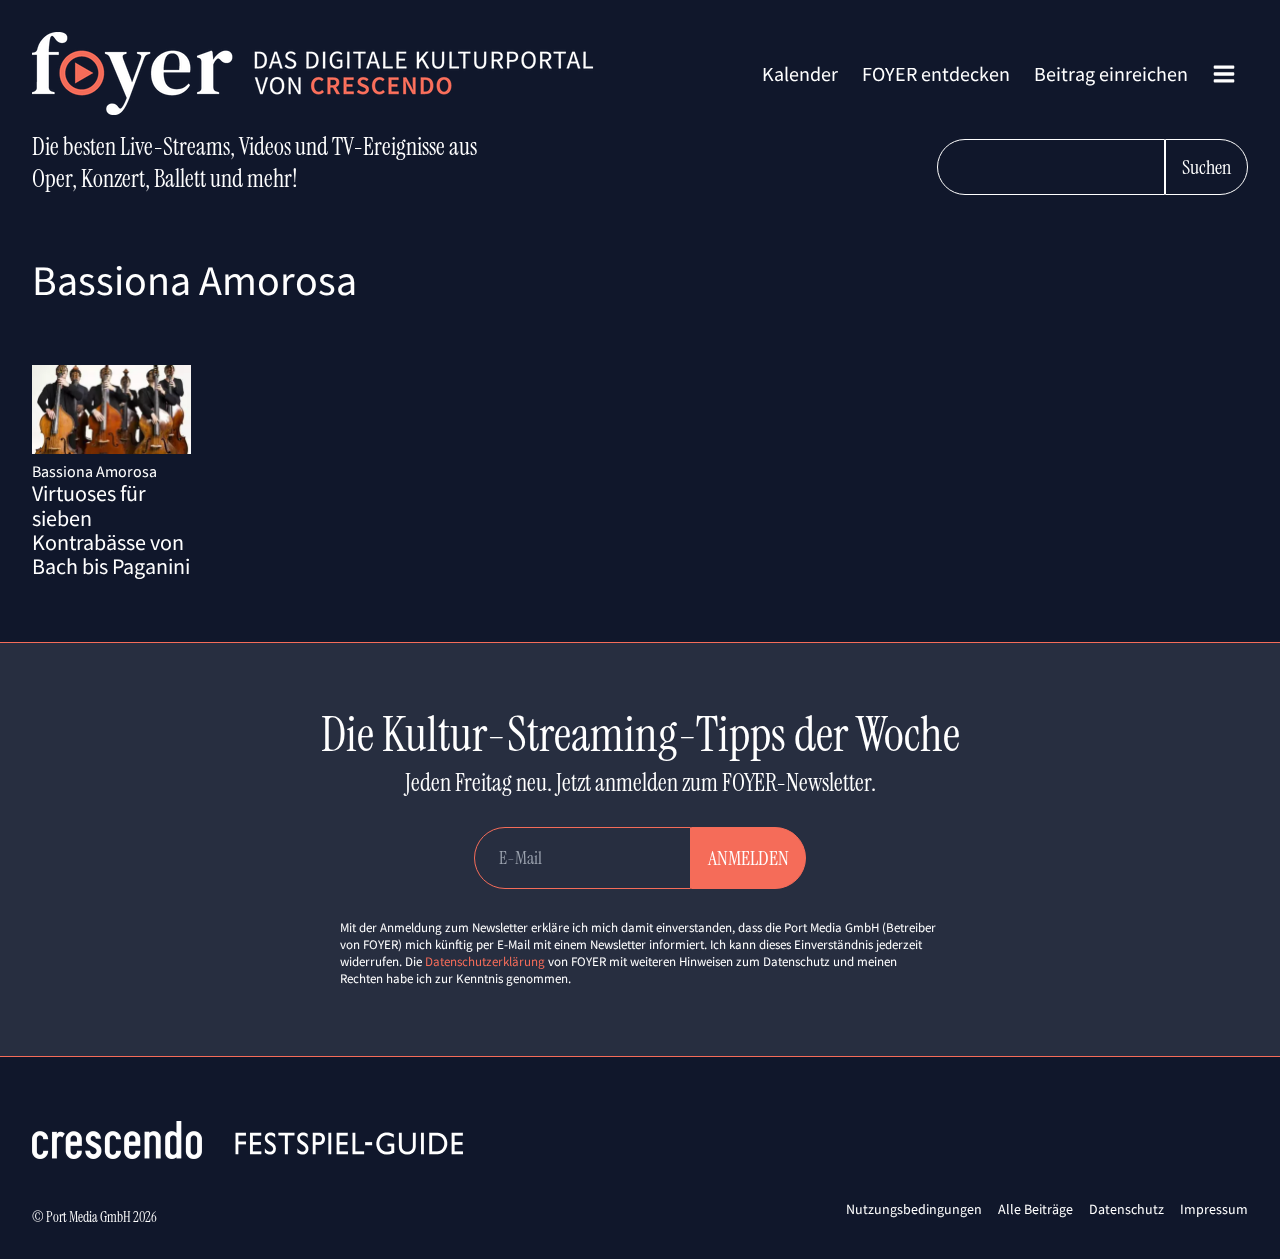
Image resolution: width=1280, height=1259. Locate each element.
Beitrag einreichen (1111, 73)
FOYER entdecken (936, 73)
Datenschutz (1126, 1209)
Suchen (1206, 167)
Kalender (800, 73)
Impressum (1214, 1209)
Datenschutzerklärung (485, 961)
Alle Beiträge (1035, 1209)
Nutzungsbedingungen (914, 1209)
